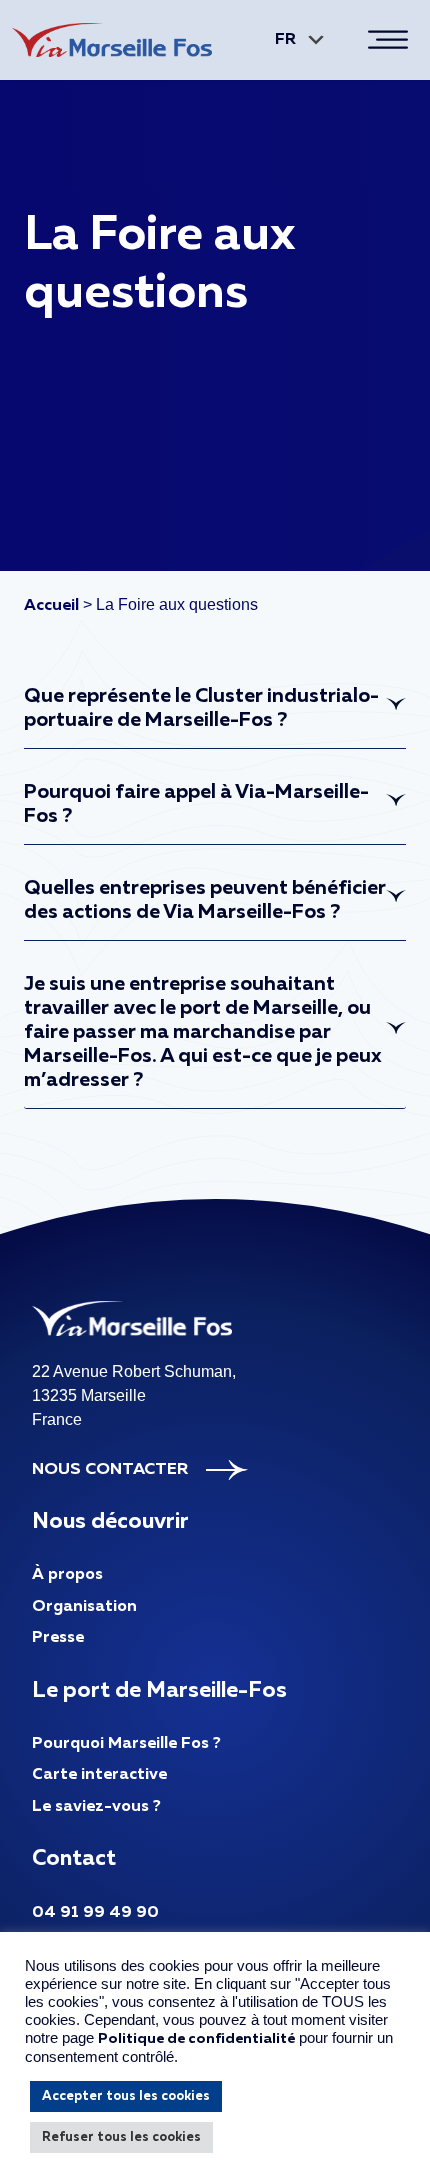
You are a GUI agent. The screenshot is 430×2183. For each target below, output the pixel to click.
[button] (296, 40)
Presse (58, 1638)
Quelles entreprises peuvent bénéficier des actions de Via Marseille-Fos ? (205, 900)
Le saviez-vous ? (96, 1807)
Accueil (51, 606)
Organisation (84, 1607)
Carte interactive (99, 1775)
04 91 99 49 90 (95, 1913)
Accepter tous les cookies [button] (126, 2096)
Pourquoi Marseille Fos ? (126, 1744)
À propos (67, 1575)
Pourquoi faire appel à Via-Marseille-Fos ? (196, 804)
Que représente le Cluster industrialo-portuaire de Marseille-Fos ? (201, 708)
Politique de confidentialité (196, 2039)
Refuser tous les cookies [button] (121, 2137)
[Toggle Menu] (392, 39)
